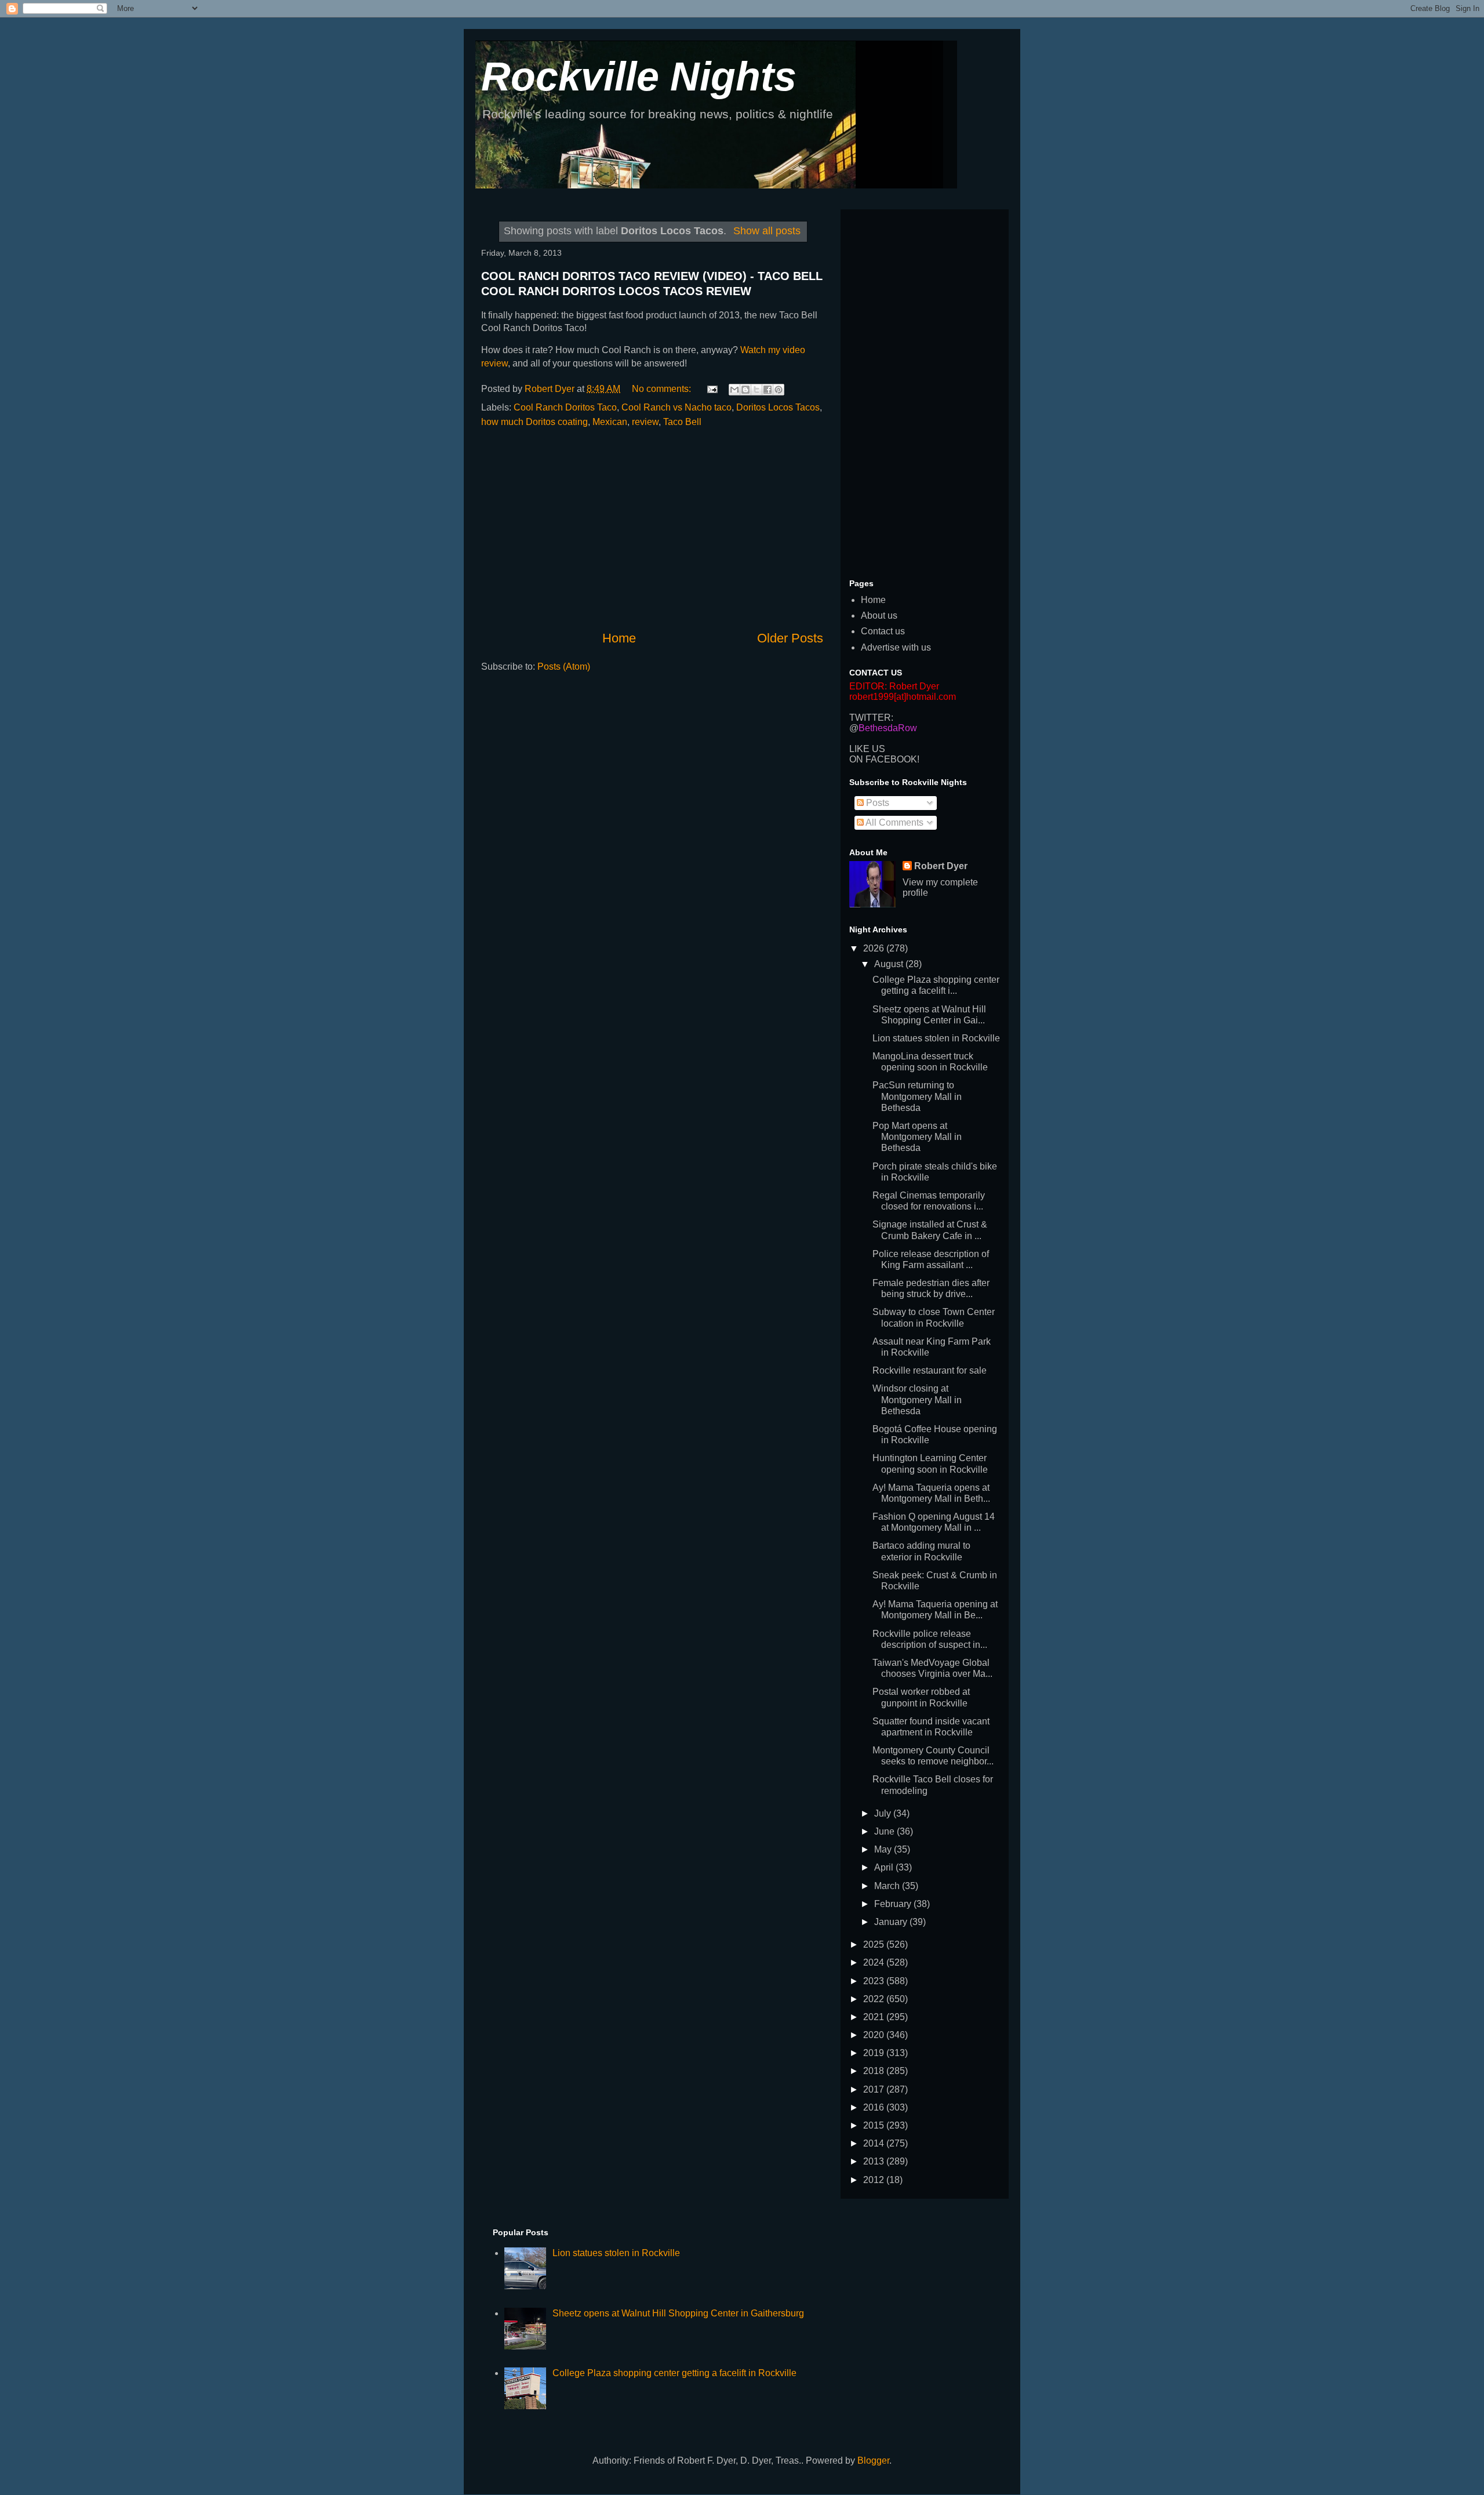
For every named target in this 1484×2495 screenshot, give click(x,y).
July (884, 1813)
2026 (875, 948)
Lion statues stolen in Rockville (936, 1038)
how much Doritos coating (534, 422)
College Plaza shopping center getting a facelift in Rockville (674, 2373)
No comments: (663, 389)
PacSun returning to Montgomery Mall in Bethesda (917, 1096)
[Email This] (734, 390)
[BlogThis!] (745, 390)
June (885, 1831)
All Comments (894, 822)
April (885, 1867)
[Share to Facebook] (768, 390)
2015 (875, 2125)
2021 (875, 2017)
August (890, 964)
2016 (875, 2107)
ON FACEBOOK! (884, 759)
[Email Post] (711, 389)
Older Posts (790, 638)
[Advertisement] (652, 529)
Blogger (873, 2461)
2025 (875, 1944)
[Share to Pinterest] (779, 390)
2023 (875, 1981)
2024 (875, 1962)
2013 (875, 2161)
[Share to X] (756, 390)
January (892, 1922)
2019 (875, 2053)
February (894, 1904)
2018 (875, 2071)
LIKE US (867, 749)
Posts (876, 803)
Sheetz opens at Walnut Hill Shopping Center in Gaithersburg (678, 2313)
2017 (875, 2089)
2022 (875, 1999)
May (884, 1849)
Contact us (883, 631)
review (645, 422)
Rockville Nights (639, 77)
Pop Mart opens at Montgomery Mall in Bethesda (917, 1137)
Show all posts (767, 231)
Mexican (610, 422)
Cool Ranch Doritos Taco (565, 407)
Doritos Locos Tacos (778, 407)
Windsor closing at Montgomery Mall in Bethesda (917, 1399)
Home (619, 638)
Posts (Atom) (564, 667)
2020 (875, 2035)
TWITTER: (871, 718)
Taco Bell (682, 422)
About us (879, 615)
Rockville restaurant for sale (930, 1370)
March (888, 1886)
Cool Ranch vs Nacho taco (676, 407)
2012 (875, 2180)
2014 (875, 2143)
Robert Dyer (941, 866)
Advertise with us (896, 647)
